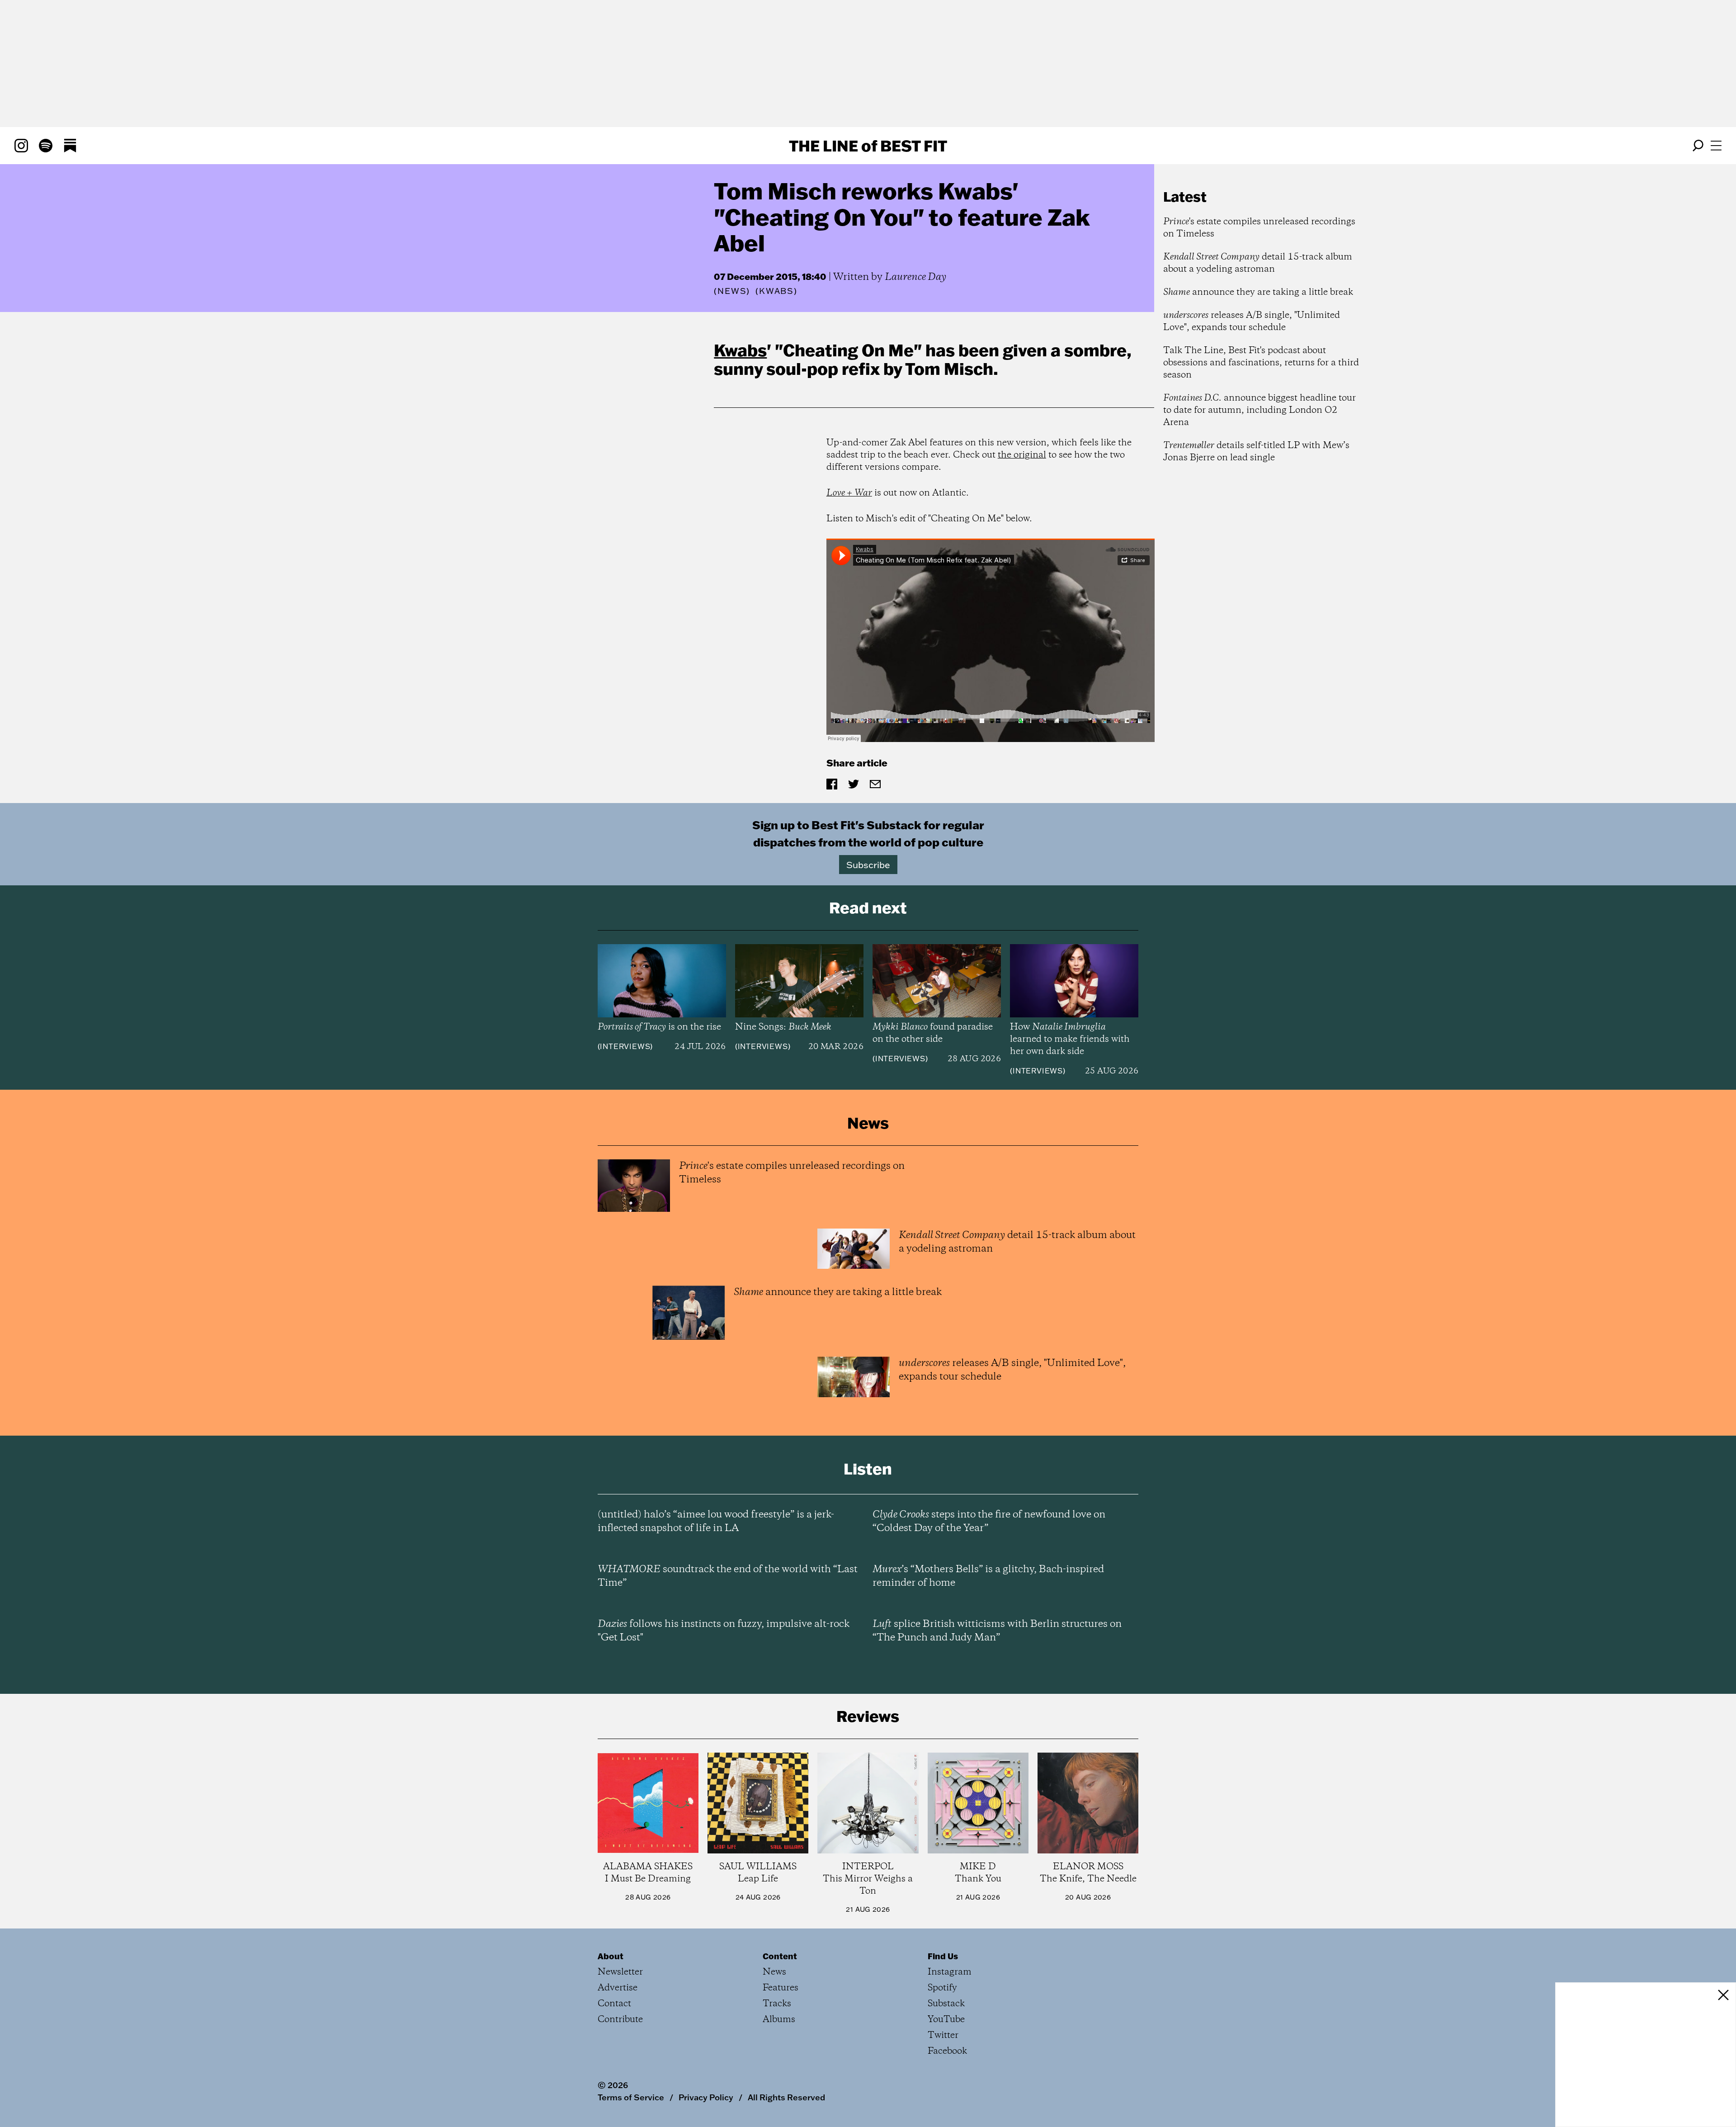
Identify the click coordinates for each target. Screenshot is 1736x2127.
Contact (614, 2004)
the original (1022, 455)
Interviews (625, 1046)
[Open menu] (1716, 146)
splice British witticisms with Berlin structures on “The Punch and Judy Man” (997, 1631)
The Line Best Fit (868, 146)
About (611, 1956)
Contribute (620, 2020)
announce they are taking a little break (1258, 292)
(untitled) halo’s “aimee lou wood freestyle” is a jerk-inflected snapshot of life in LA (716, 1522)
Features (781, 1988)
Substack (946, 2004)
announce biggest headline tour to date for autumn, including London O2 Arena (1260, 410)
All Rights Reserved (786, 2097)
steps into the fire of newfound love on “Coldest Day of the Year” (989, 1522)
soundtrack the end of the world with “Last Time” (728, 1576)
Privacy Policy (706, 2097)
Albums (779, 2020)
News (732, 291)
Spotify (942, 1988)
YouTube (946, 2020)
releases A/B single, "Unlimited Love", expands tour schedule (1252, 321)
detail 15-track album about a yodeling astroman (1258, 263)
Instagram (950, 1972)
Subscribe (868, 865)
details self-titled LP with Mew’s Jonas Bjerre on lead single (1256, 452)
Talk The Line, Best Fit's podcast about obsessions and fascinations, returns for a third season (1261, 363)
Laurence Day (915, 277)
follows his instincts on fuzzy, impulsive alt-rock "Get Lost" (724, 1631)
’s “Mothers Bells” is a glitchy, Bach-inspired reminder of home (988, 1576)
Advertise (618, 1988)
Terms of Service (631, 2097)
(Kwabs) (776, 291)
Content (780, 1956)
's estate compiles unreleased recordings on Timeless (1259, 228)
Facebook (947, 2051)
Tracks (777, 2004)
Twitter (943, 2035)
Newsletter (620, 1972)
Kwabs (740, 350)
